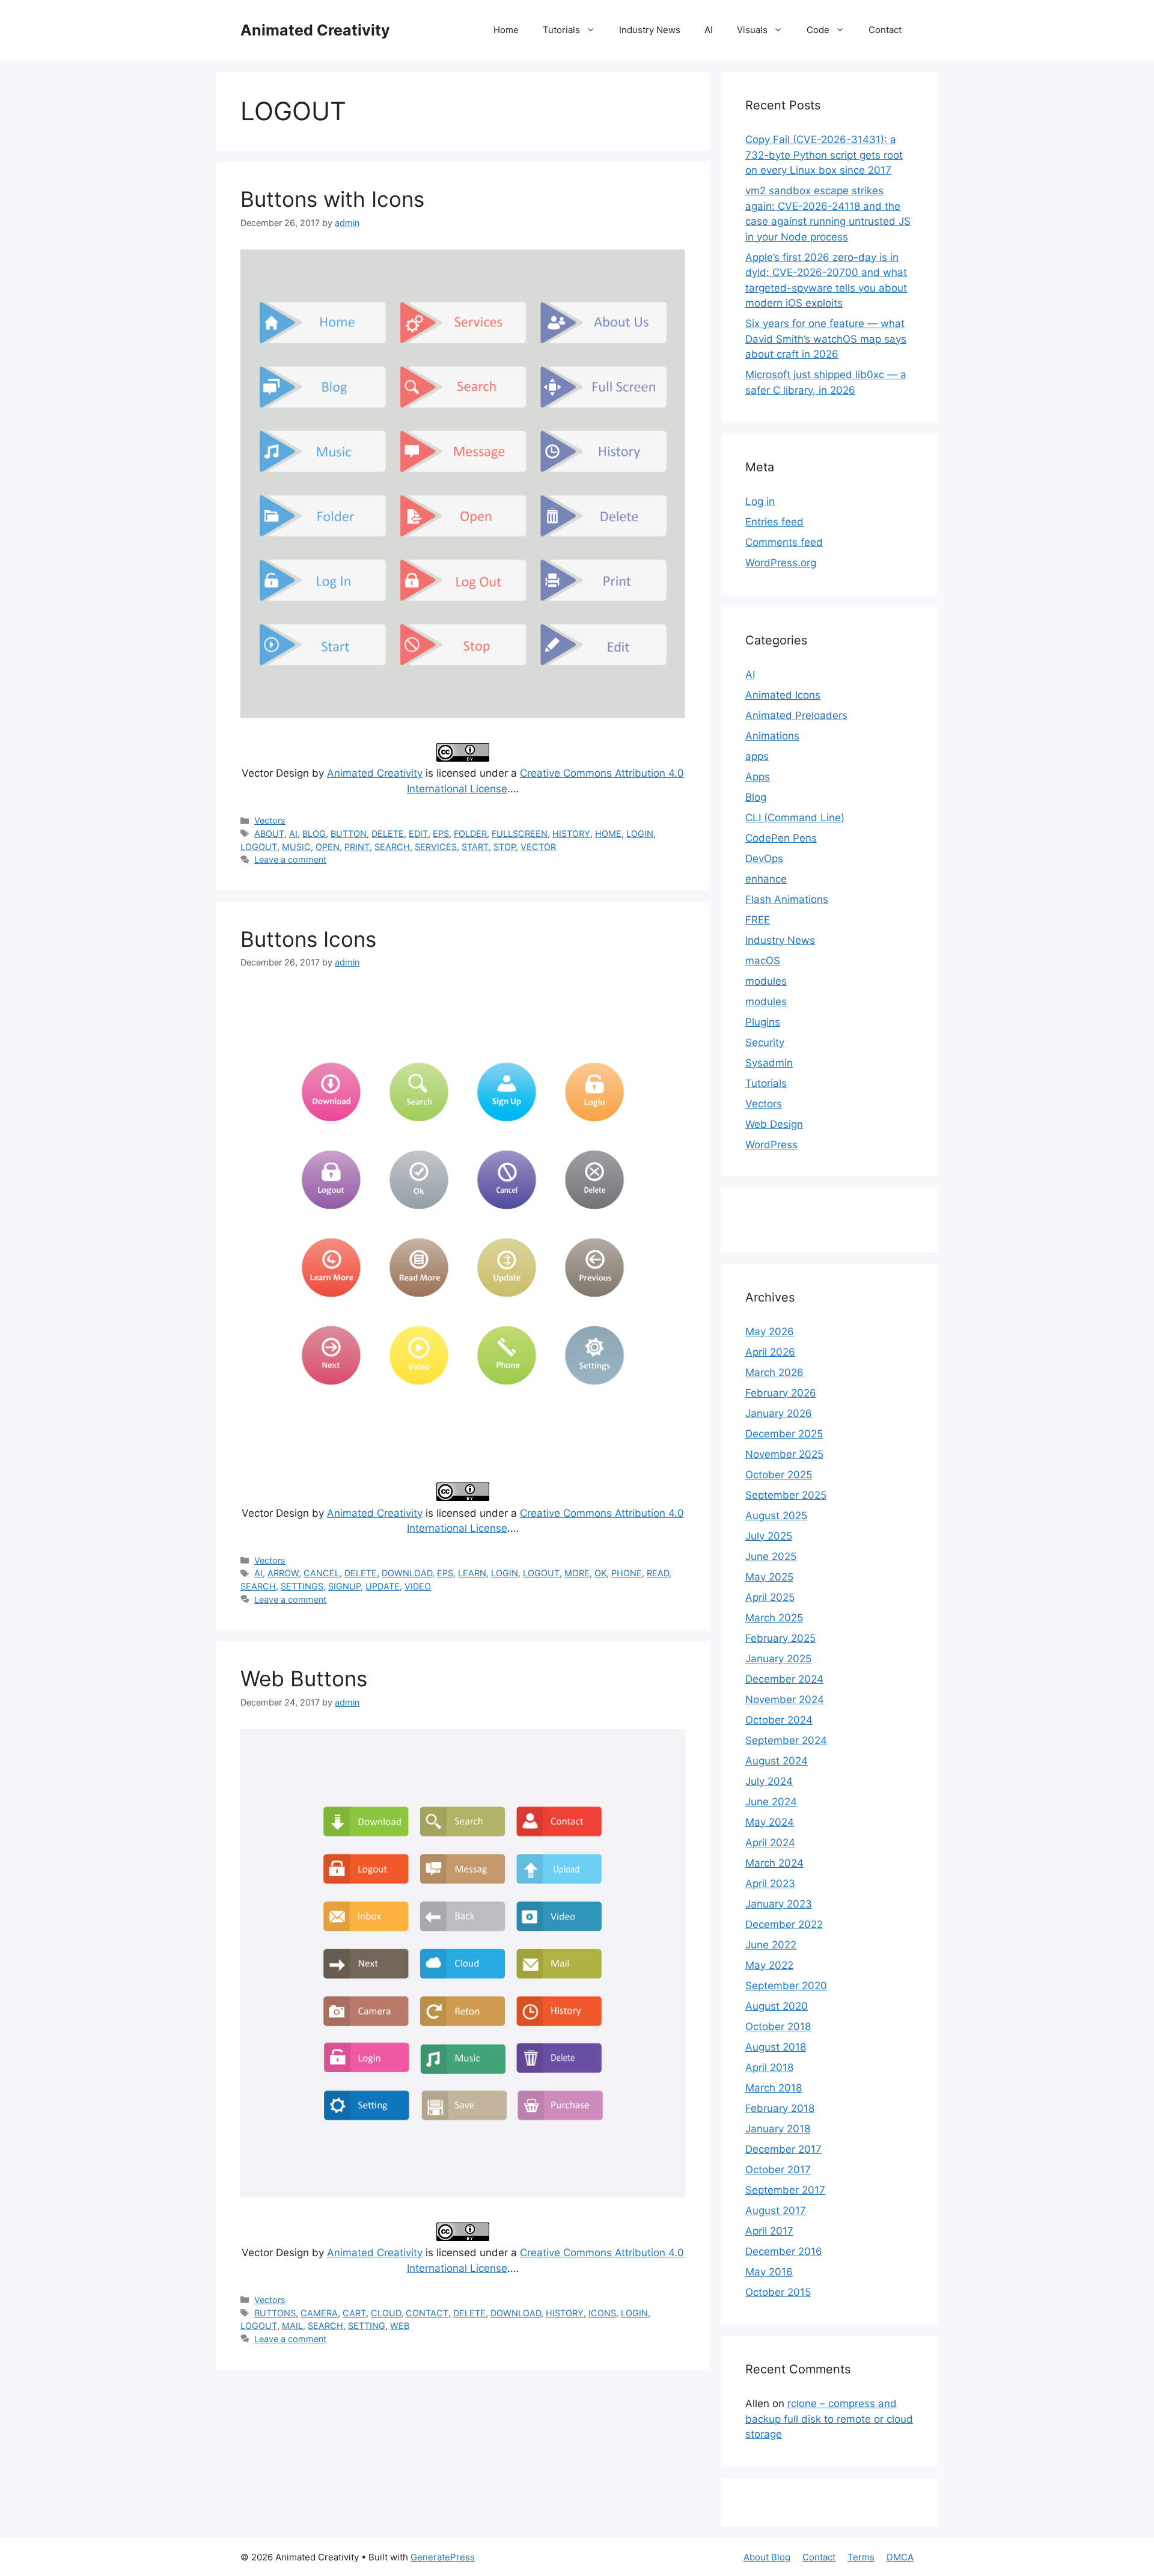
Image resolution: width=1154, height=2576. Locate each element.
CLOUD (386, 2313)
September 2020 (786, 1986)
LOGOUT (259, 847)
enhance (766, 879)
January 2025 (778, 1659)
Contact (885, 30)
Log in (760, 501)
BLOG (314, 834)
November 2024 (785, 1699)
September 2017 (785, 2190)
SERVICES (436, 847)
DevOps (764, 858)
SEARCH (392, 847)
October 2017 (778, 2170)
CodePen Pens (781, 838)
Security (765, 1042)
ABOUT (269, 834)
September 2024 (786, 1740)
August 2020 (777, 2006)
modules (766, 981)
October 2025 (779, 1475)
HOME (608, 834)
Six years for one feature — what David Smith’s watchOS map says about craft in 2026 (826, 339)
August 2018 (776, 2047)
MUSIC (296, 847)
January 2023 (779, 1904)
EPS (441, 834)
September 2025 (786, 1495)
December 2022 (784, 1924)
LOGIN (640, 834)
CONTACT (427, 2313)
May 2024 (770, 1822)
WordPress (771, 1145)
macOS (763, 961)
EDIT (418, 834)
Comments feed (784, 542)
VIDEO (418, 1586)
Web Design (774, 1124)
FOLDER (470, 834)
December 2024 (784, 1679)
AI (709, 30)
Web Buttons (304, 1678)
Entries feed (774, 522)
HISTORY (571, 834)
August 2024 (777, 1761)
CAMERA (319, 2313)
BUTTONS (275, 2313)
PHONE (627, 1573)
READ (658, 1573)
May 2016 (769, 2272)
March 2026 (774, 1372)
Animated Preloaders (796, 715)
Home (506, 30)
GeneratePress (443, 2557)
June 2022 (771, 1945)
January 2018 (778, 2129)
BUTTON (349, 834)
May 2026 (770, 1332)
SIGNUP (344, 1586)
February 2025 (780, 1638)
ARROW (283, 1573)
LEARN (472, 1573)
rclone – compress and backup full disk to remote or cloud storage (829, 2419)
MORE (577, 1573)
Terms (861, 2557)
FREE (758, 920)
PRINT (357, 847)
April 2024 (770, 1843)
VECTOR (538, 847)
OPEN (328, 847)
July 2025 (769, 1536)
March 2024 (774, 1863)
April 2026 (770, 1352)
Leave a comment (290, 859)
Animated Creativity (315, 30)
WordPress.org (781, 563)
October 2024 (779, 1720)
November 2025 (784, 1454)
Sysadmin (769, 1063)
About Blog (767, 2557)
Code (818, 30)
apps (757, 756)
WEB (400, 2326)
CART (354, 2313)
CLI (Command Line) (795, 818)
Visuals (752, 30)
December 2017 (783, 2149)
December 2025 (784, 1434)
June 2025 (771, 1556)
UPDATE (383, 1586)
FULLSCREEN (520, 834)
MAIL (292, 2326)
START (475, 847)
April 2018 (769, 2067)
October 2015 (778, 2292)
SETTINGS (302, 1586)
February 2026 (781, 1393)
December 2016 (784, 2251)
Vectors (270, 820)
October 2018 (778, 2027)
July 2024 (769, 1781)
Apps (758, 777)
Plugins (763, 1022)
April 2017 (769, 2231)
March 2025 (774, 1618)
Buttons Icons (308, 939)
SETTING (367, 2326)
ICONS (602, 2313)
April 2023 (770, 1883)
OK (600, 1573)
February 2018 (780, 2108)
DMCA (900, 2557)
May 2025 (769, 1577)
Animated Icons (783, 695)
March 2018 (774, 2088)
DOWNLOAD (407, 1573)
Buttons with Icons (332, 199)
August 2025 (776, 1516)
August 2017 (776, 2210)
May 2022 (769, 1965)
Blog (756, 797)
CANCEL (322, 1573)
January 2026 (779, 1413)
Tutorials (561, 30)
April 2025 (770, 1597)
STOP (505, 847)
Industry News (650, 30)
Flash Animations (787, 899)
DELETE (388, 834)
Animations (772, 736)
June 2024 (771, 1802)
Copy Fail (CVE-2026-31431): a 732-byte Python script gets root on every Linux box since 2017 (824, 155)
